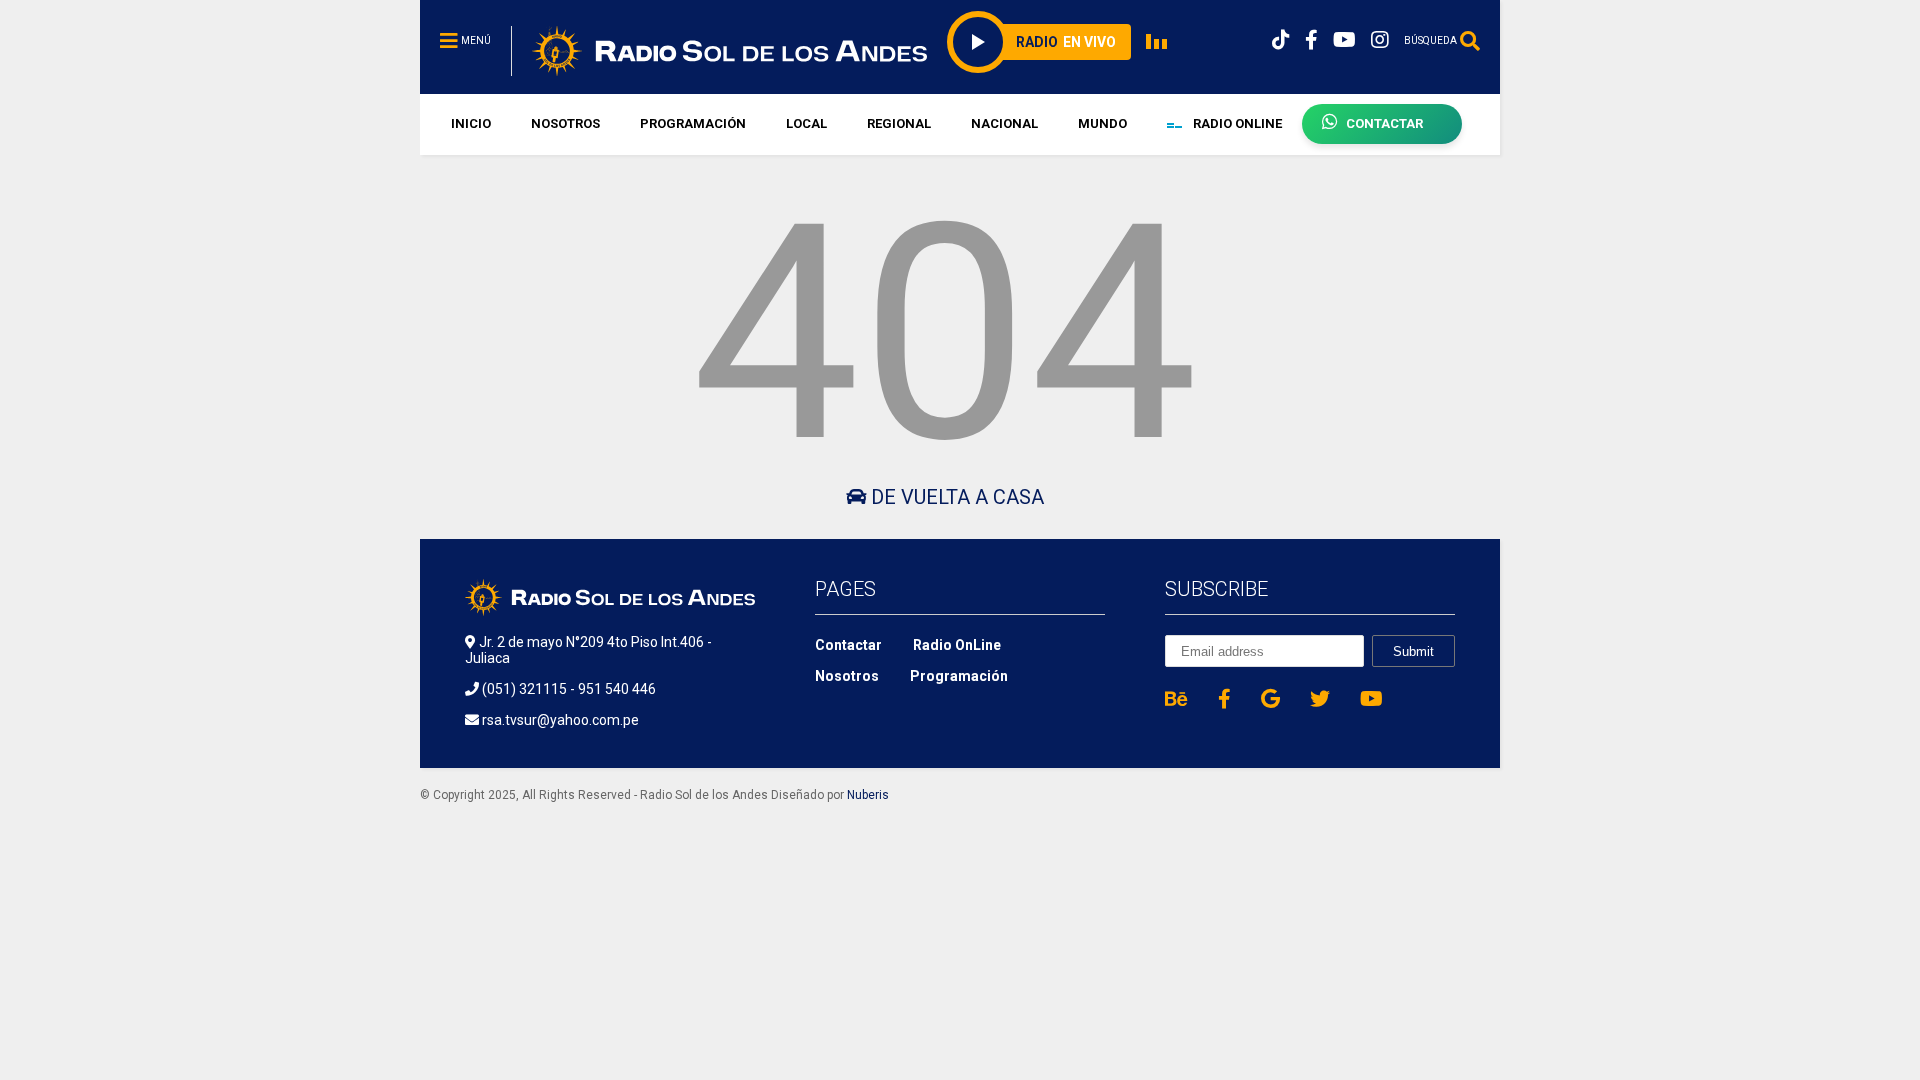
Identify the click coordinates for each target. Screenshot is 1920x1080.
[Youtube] (1344, 40)
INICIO (471, 123)
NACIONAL (1004, 123)
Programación (959, 676)
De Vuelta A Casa (955, 497)
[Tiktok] (1281, 40)
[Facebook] (1311, 40)
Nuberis (868, 795)
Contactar (848, 645)
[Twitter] (1320, 699)
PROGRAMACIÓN (693, 123)
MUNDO (1102, 123)
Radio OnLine (957, 645)
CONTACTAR (1384, 123)
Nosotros (847, 676)
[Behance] (1176, 699)
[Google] (1270, 699)
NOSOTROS (565, 123)
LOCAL (806, 123)
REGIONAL (899, 123)
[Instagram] (1380, 40)
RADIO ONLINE (1236, 123)
